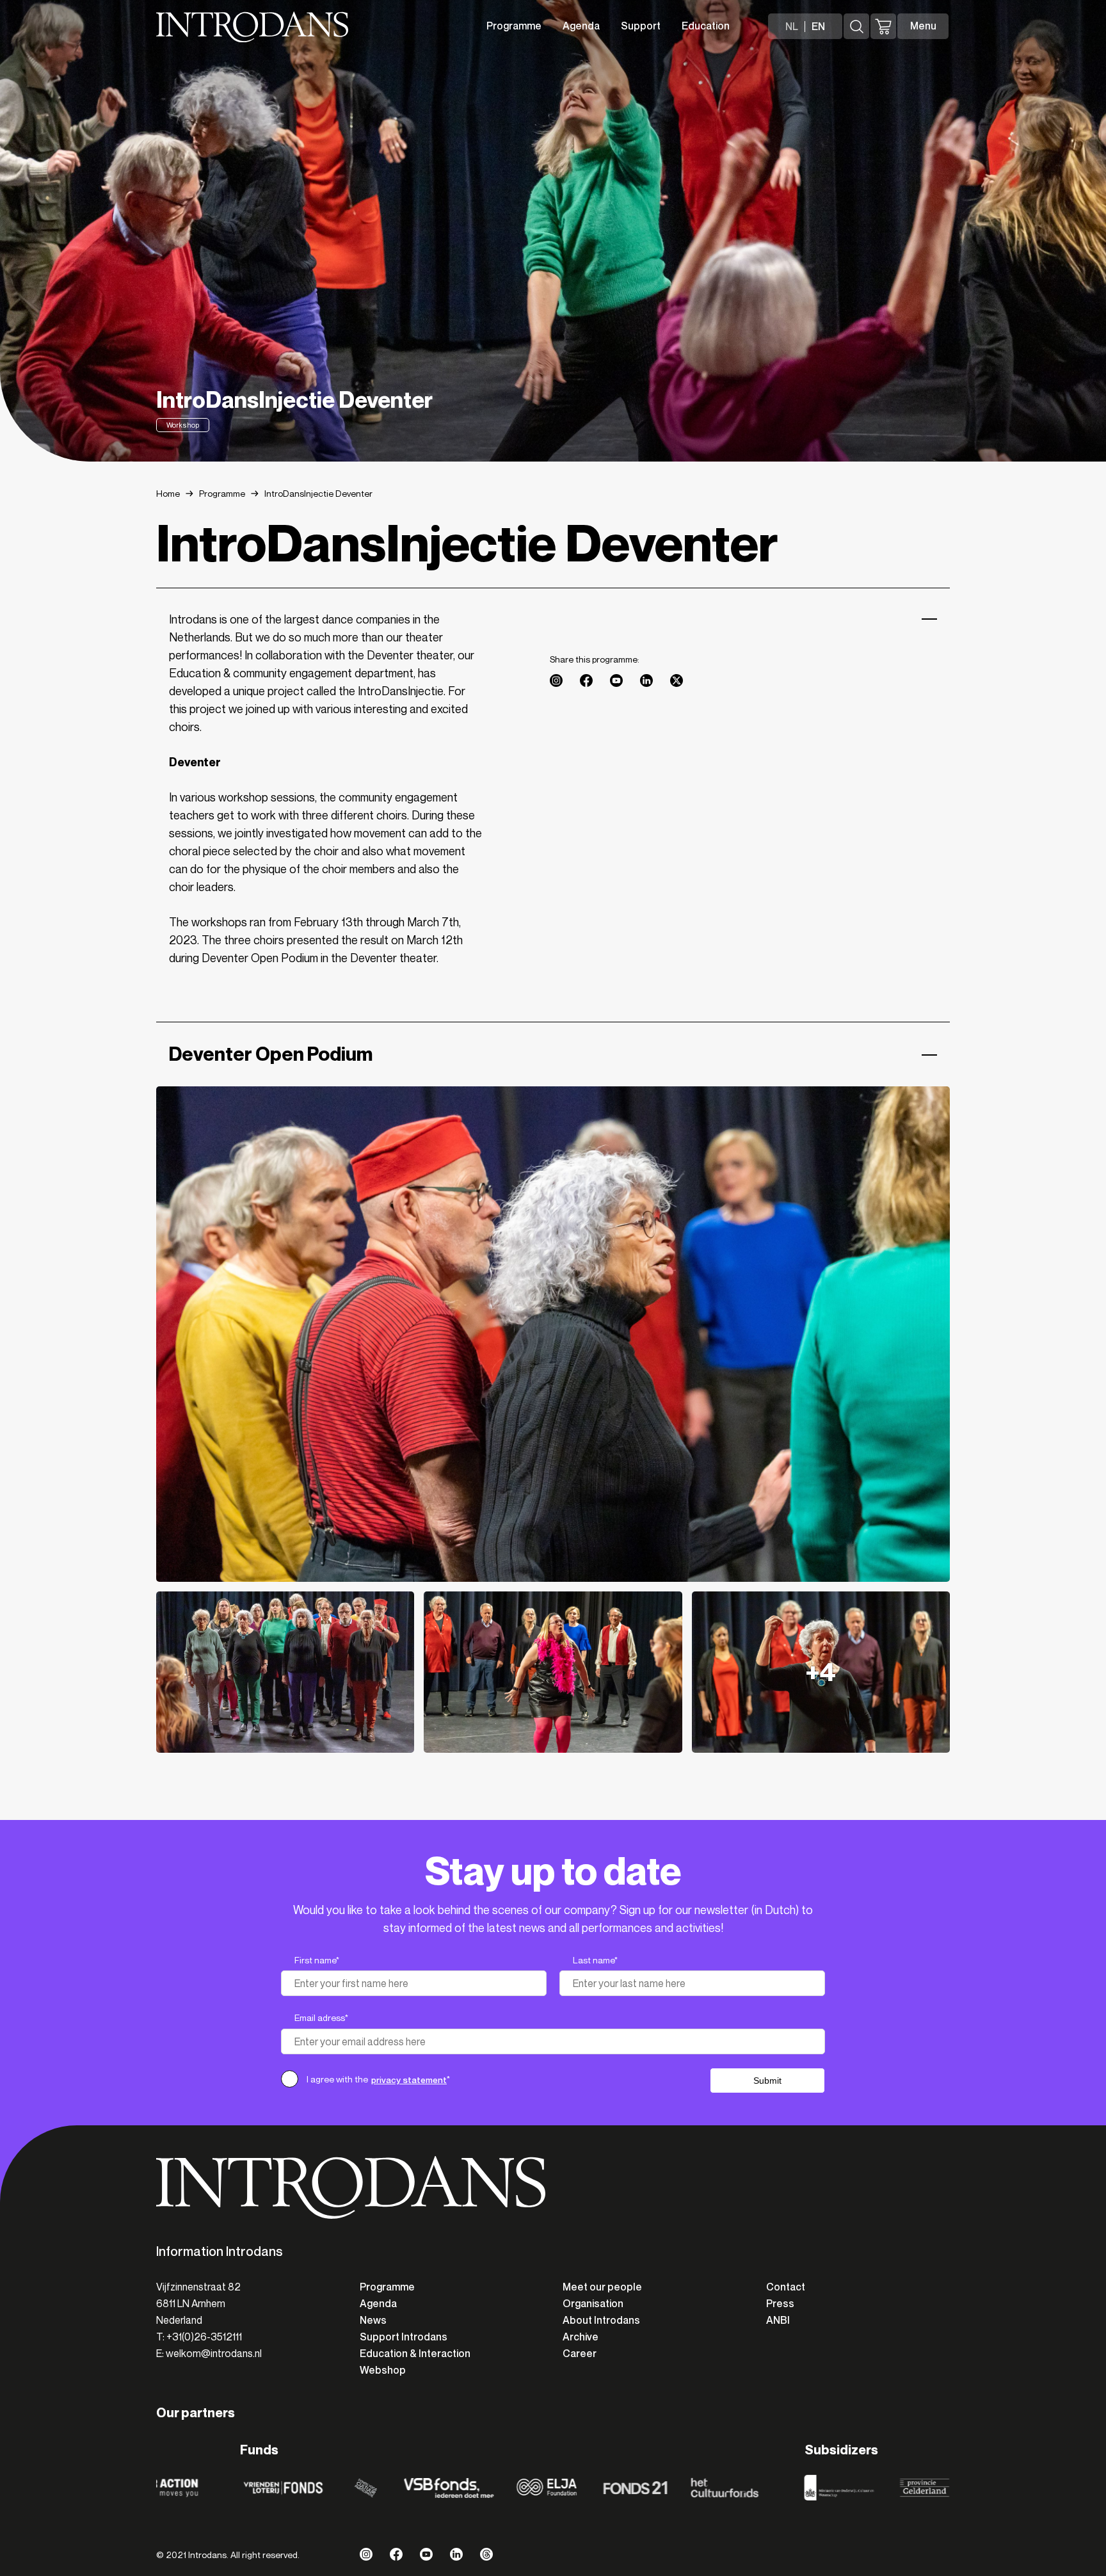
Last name (595, 1960)
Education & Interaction (415, 2354)
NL (792, 27)
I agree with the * (378, 2080)
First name (317, 1960)
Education (706, 26)
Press (780, 2304)
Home (168, 494)
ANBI (778, 2320)
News (373, 2320)
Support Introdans (404, 2337)
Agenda (581, 26)
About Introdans (601, 2320)
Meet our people (602, 2287)
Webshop (383, 2370)
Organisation (593, 2304)
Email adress (321, 2018)
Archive (581, 2337)
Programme (514, 26)
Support (641, 26)
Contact (786, 2287)
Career (580, 2354)
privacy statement (409, 2080)
